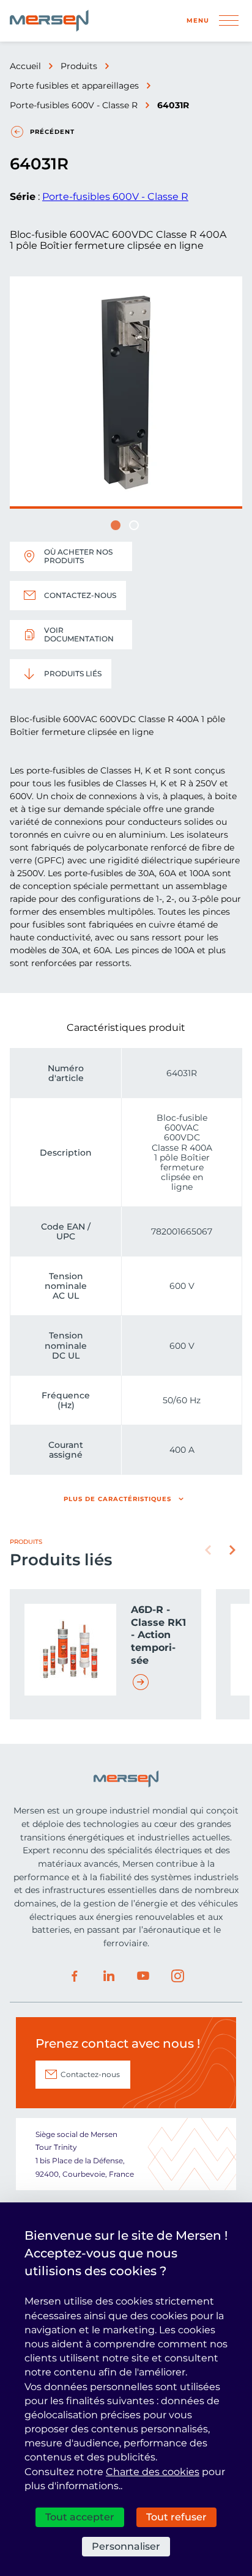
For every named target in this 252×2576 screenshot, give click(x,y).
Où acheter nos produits (78, 556)
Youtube (143, 1976)
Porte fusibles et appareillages (74, 86)
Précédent (52, 132)
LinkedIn (109, 1976)
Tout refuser (176, 2517)
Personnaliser (126, 2546)
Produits (79, 66)
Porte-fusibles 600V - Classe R (74, 105)
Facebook (75, 1976)
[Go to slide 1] (116, 525)
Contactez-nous (80, 595)
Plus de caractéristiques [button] (117, 1499)
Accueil (25, 66)
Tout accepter (80, 2517)
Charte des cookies (153, 2472)
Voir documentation (79, 634)
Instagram (177, 1976)
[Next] (232, 1550)
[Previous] (208, 1550)
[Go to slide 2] (134, 525)
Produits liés (73, 674)
